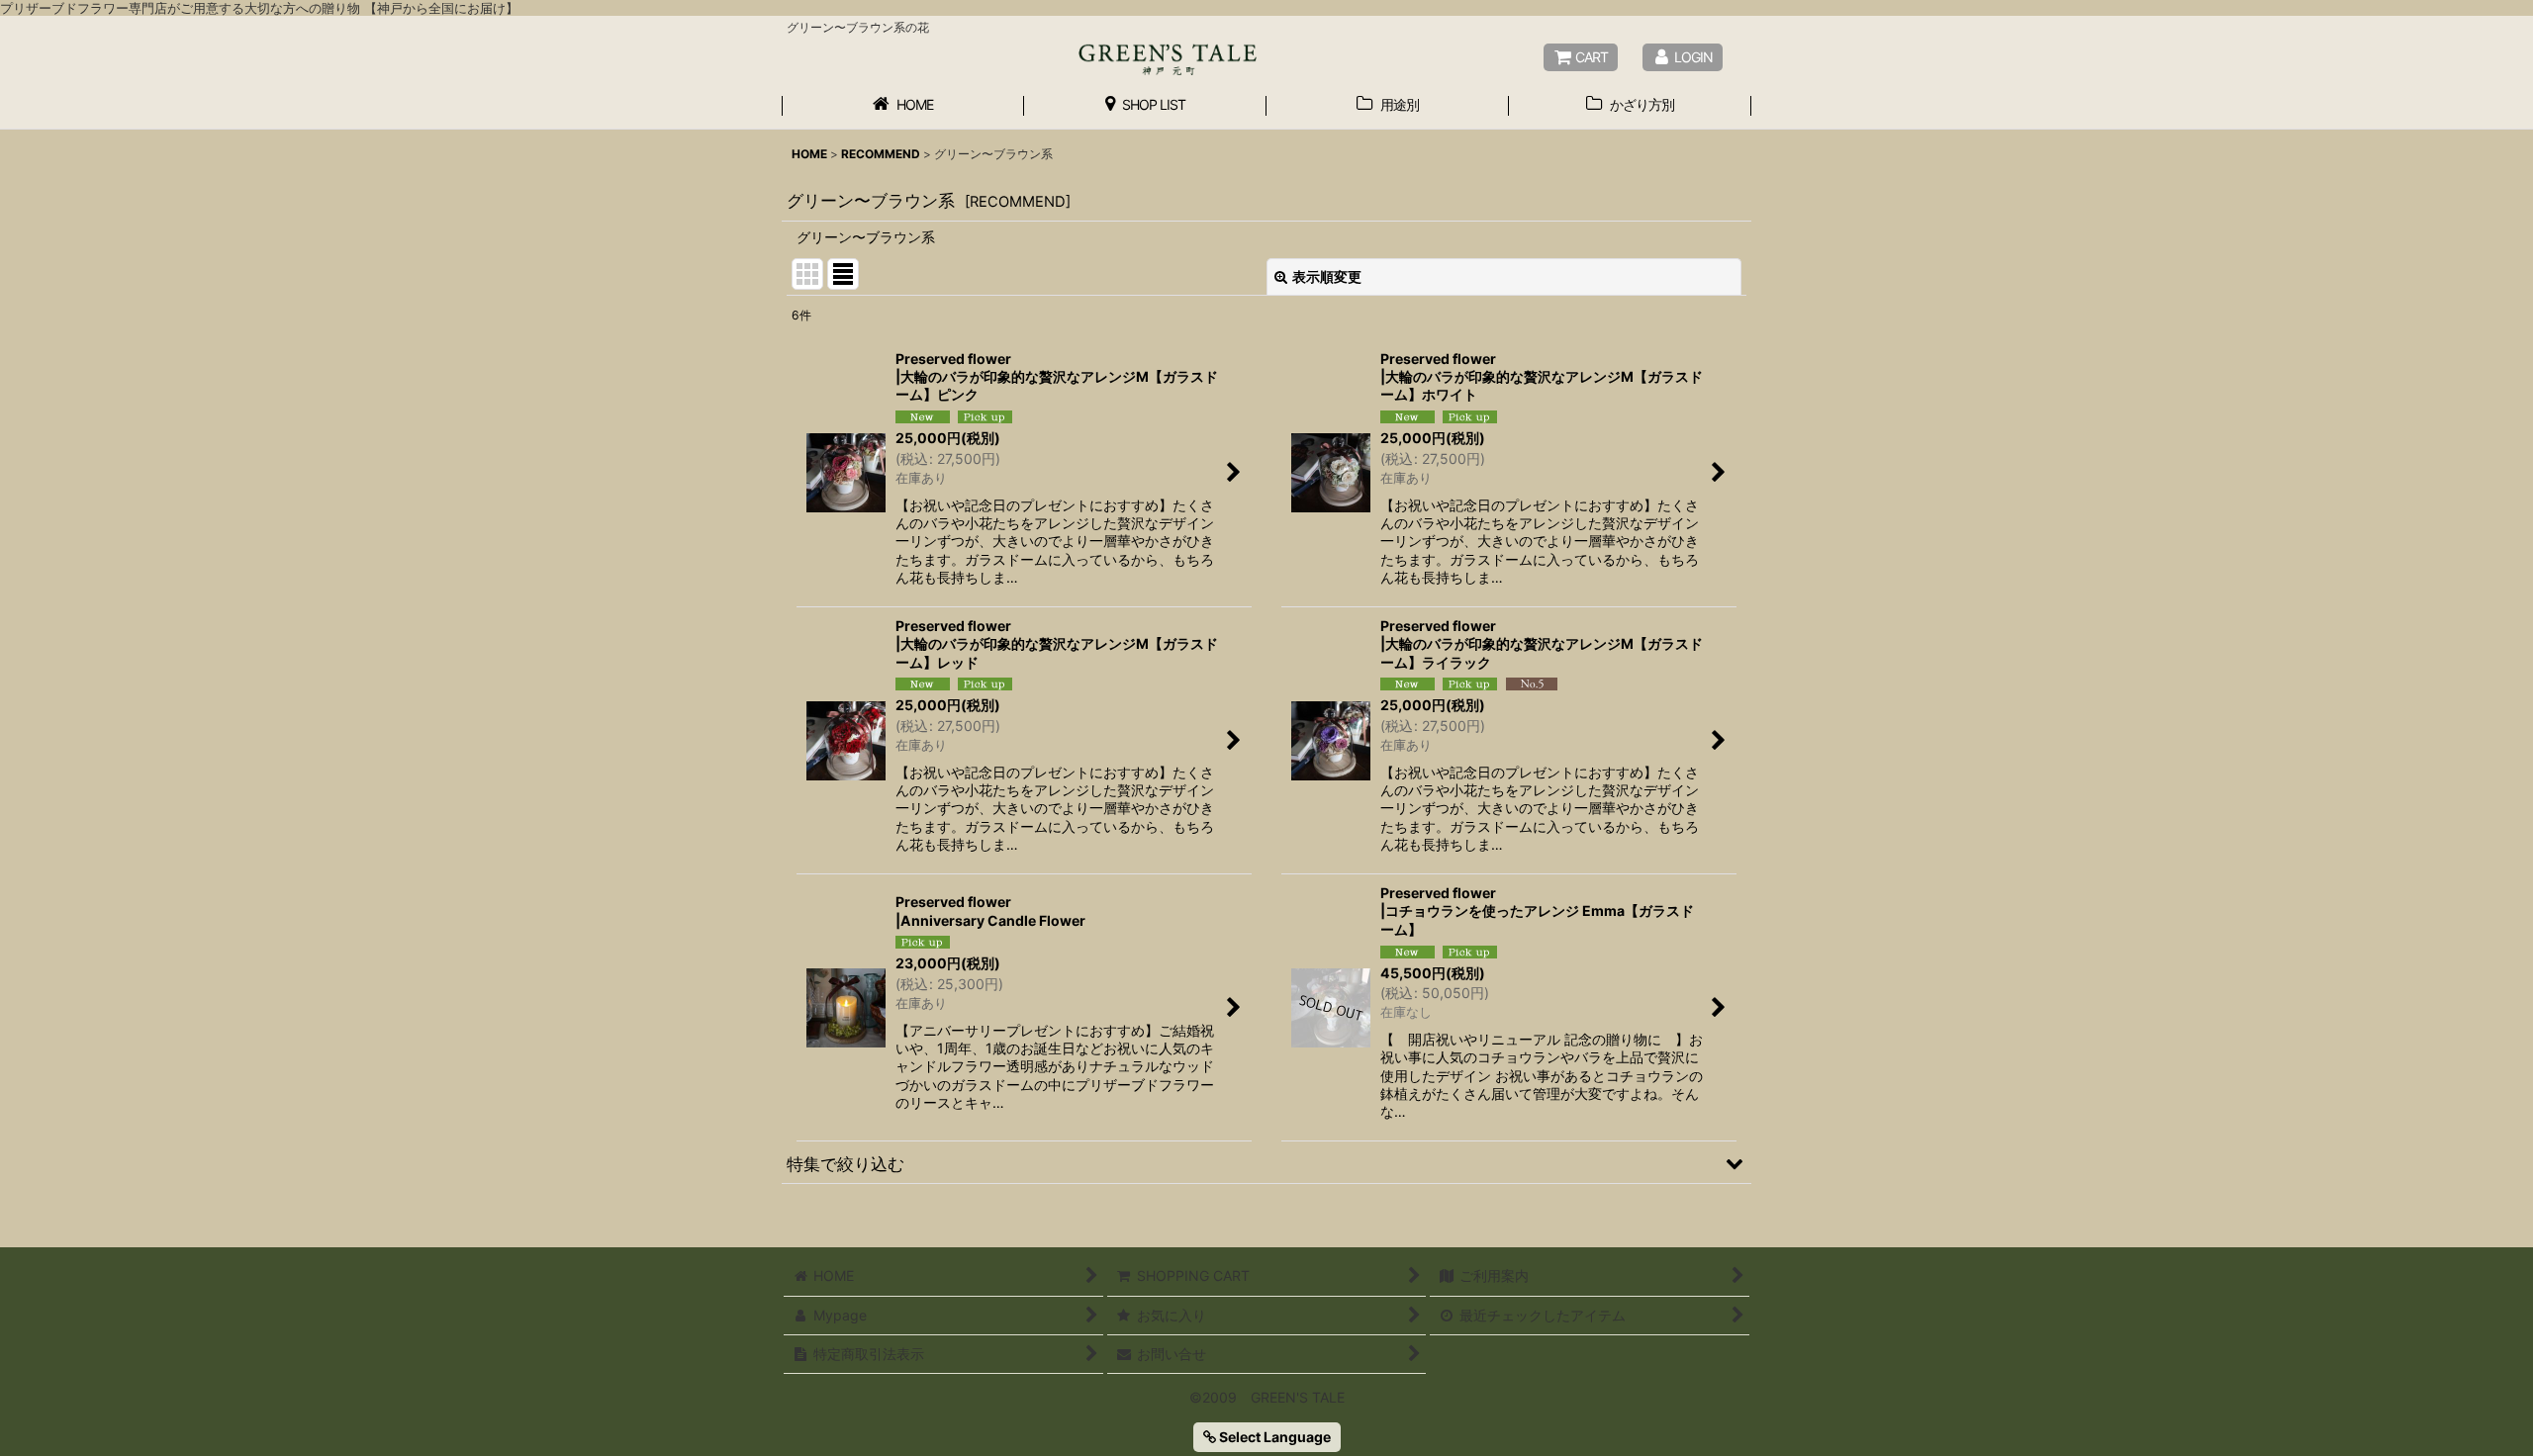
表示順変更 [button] (1327, 276)
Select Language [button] (1273, 1437)
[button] (1266, 1163)
